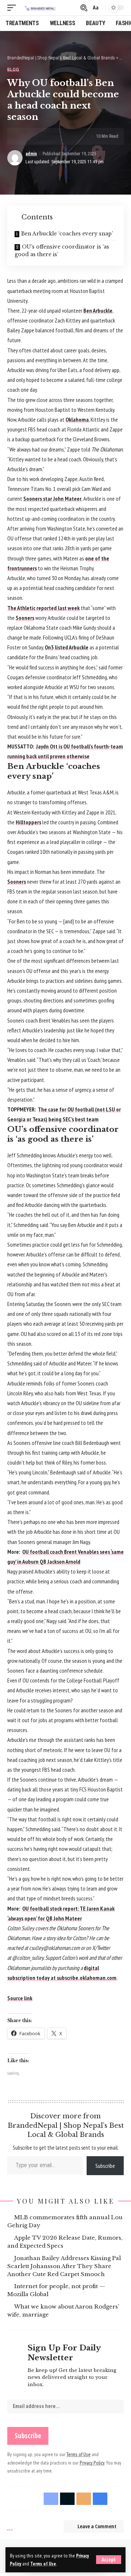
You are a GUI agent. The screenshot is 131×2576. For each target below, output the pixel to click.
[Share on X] (36, 136)
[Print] (59, 136)
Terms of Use (43, 2564)
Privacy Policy (92, 2463)
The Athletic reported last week (43, 608)
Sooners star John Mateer (52, 499)
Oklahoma (77, 419)
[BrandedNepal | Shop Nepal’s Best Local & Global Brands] (40, 8)
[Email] (48, 136)
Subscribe (105, 2166)
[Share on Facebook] (25, 136)
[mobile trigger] (13, 8)
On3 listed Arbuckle (67, 647)
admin (31, 154)
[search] (83, 8)
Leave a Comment (97, 2526)
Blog (13, 69)
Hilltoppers (28, 822)
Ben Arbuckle (98, 310)
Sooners (25, 618)
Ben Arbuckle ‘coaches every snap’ (67, 234)
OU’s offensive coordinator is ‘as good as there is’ (62, 251)
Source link (20, 1998)
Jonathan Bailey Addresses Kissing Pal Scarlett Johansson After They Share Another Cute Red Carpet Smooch (65, 2266)
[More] (70, 136)
